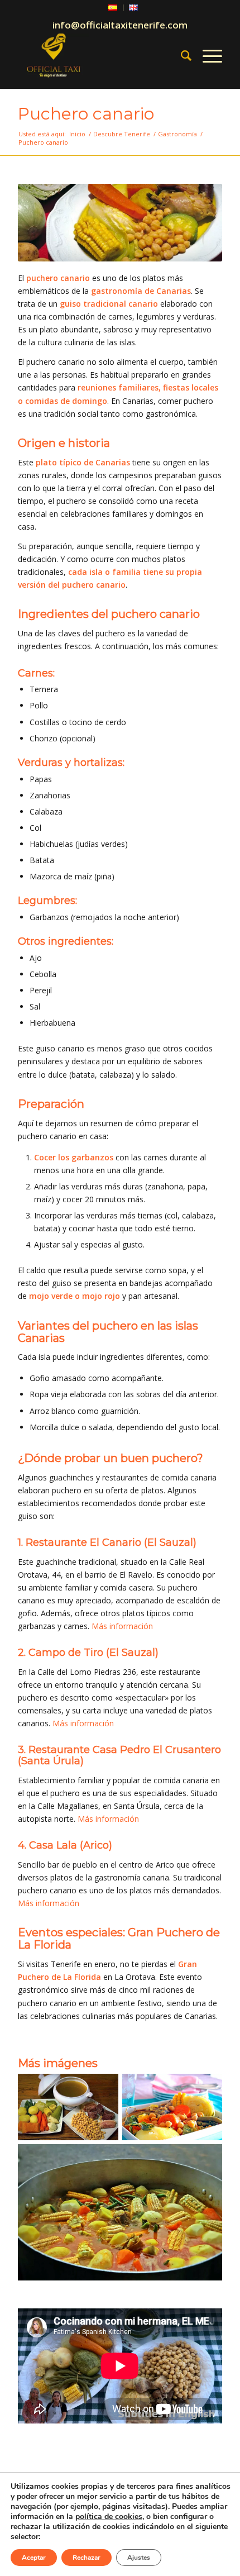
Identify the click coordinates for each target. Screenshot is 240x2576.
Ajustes (139, 2558)
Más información (122, 1626)
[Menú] (207, 55)
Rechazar (87, 2558)
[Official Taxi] (99, 55)
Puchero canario (86, 114)
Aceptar (34, 2558)
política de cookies (109, 2517)
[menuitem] (113, 8)
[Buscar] (181, 55)
